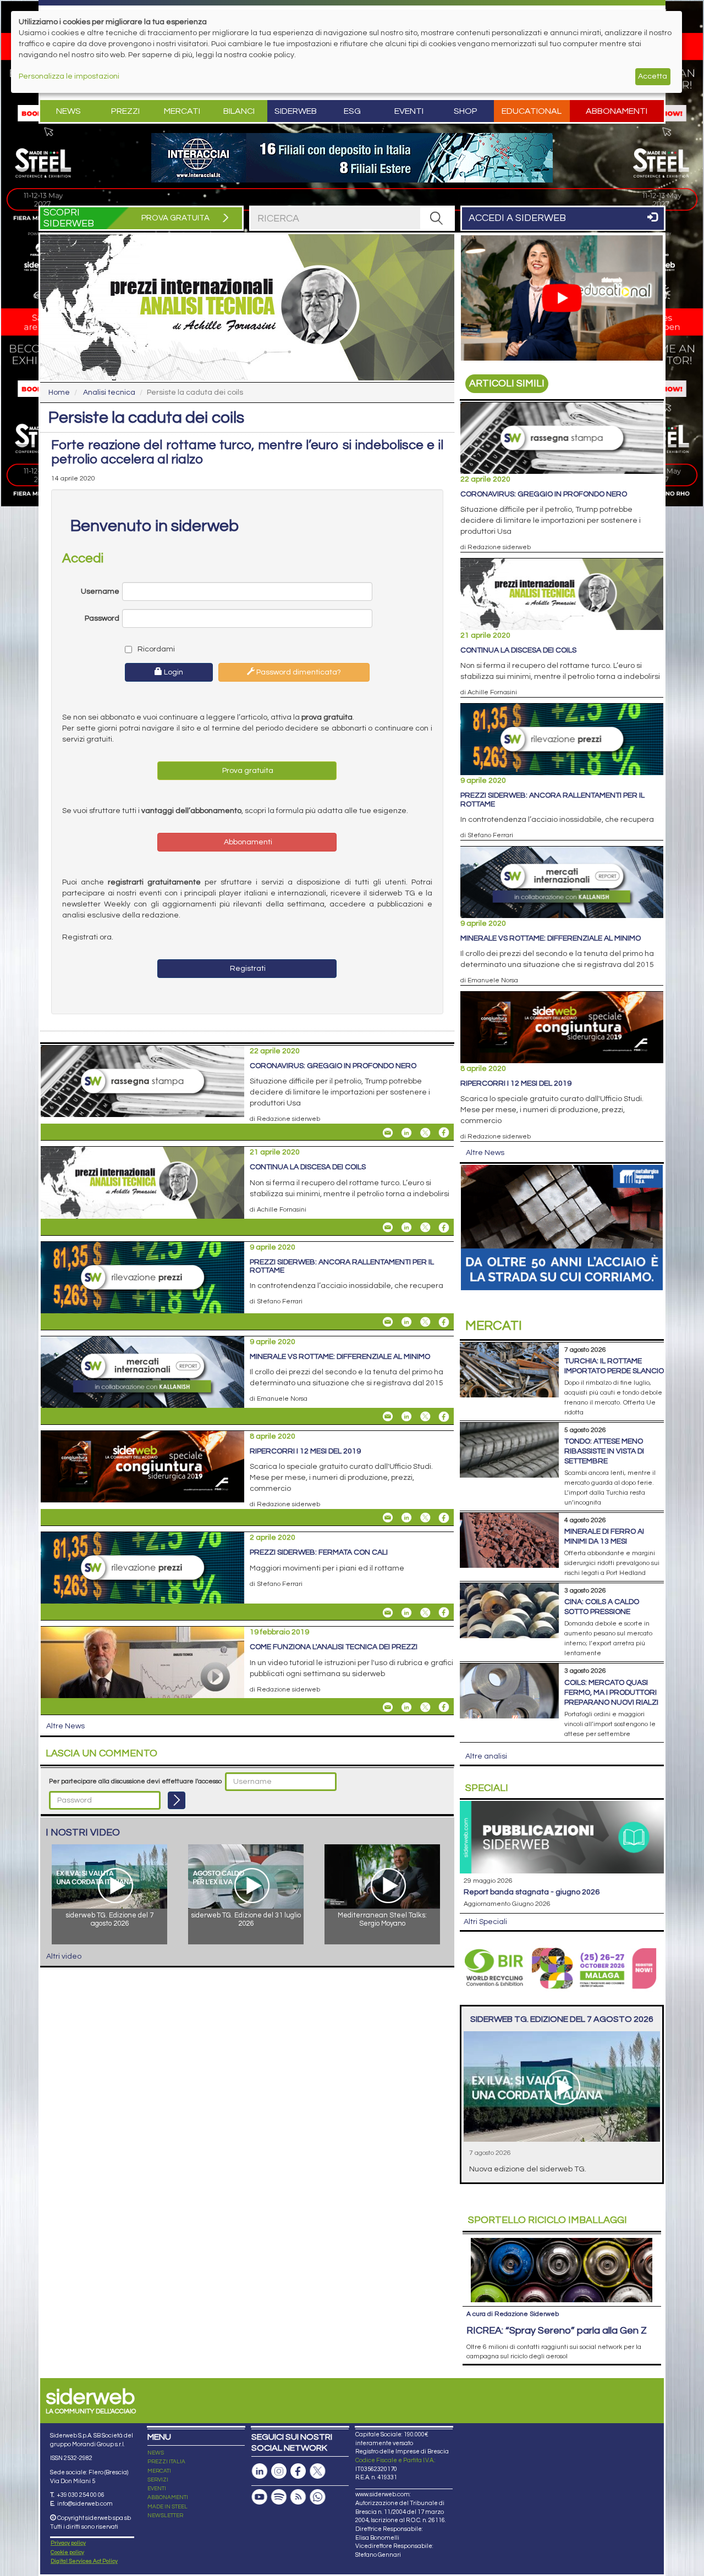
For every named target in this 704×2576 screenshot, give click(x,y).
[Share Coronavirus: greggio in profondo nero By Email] (388, 1132)
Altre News (65, 1726)
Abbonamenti (617, 111)
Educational (532, 111)
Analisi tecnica (109, 393)
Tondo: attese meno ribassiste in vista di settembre (604, 1451)
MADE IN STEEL (167, 2507)
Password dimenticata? (298, 672)
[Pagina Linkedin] (260, 2471)
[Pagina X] (317, 2471)
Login (173, 672)
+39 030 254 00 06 (81, 2495)
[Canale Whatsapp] (317, 2497)
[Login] (177, 1800)
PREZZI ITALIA (166, 2462)
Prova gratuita (247, 771)
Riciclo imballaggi (548, 2220)
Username (100, 592)
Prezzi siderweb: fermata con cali (319, 1552)
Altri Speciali (485, 1922)
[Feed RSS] (298, 2497)
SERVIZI (158, 2480)
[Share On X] (425, 1132)
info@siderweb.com (85, 2504)
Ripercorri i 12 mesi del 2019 (305, 1451)
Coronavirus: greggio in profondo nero (333, 1066)
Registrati (247, 969)
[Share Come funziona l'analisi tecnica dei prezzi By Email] (388, 1707)
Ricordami (155, 649)
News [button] (68, 111)
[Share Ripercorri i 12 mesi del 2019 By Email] (388, 1518)
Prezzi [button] (125, 111)
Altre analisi (486, 1756)
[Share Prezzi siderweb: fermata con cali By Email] (388, 1612)
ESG (352, 111)
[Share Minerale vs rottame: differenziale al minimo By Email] (388, 1417)
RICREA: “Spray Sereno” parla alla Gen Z (557, 2331)
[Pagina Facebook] (298, 2471)
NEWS (156, 2453)
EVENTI (157, 2489)
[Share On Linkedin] (406, 1132)
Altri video (64, 1956)
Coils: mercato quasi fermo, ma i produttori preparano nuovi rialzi (611, 1693)
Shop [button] (466, 111)
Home (59, 393)
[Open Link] (352, 158)
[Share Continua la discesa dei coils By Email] (388, 1228)
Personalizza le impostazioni (69, 76)
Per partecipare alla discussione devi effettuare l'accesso (135, 1781)
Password (102, 618)
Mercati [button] (182, 111)
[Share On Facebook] (444, 1132)
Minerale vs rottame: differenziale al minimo (340, 1357)
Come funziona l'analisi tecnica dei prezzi (334, 1647)
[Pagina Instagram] (279, 2471)
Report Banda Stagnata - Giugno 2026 (532, 1892)
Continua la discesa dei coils (308, 1167)
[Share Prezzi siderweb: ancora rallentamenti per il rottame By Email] (388, 1322)
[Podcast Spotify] (279, 2497)
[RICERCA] (437, 218)
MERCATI (159, 2471)
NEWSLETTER (165, 2516)
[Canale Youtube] (260, 2497)
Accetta (653, 76)
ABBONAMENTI (168, 2497)
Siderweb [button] (296, 111)
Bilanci (239, 111)
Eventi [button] (409, 111)
